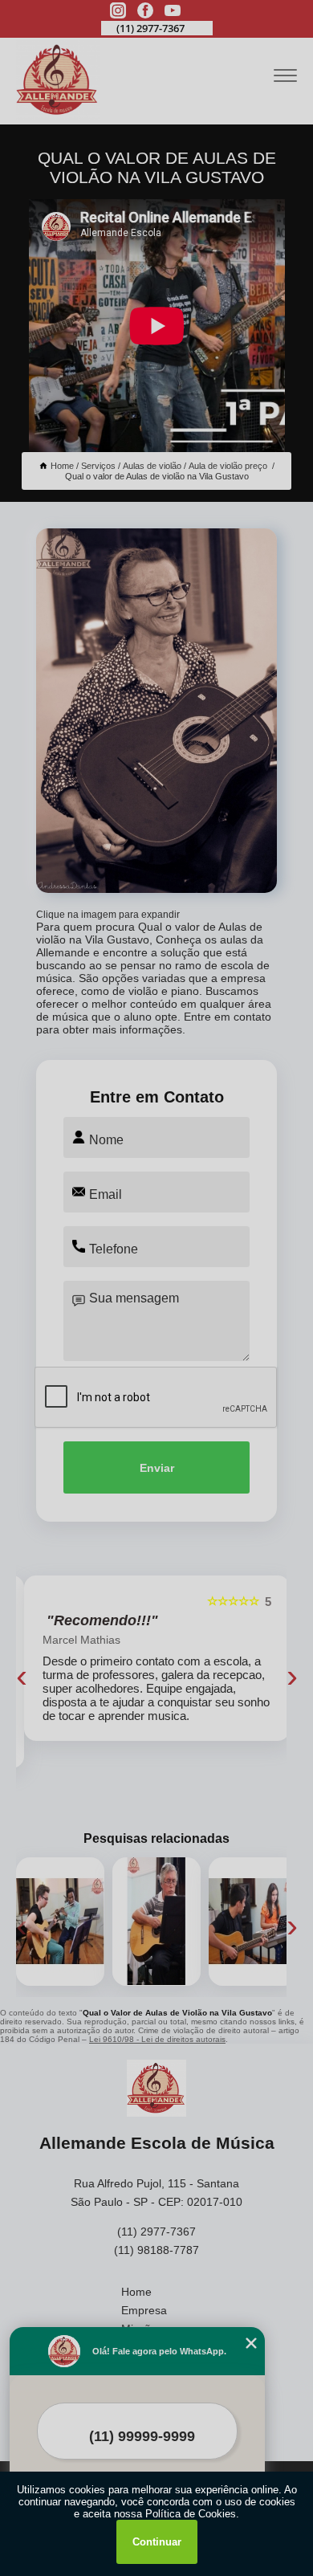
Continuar (157, 2542)
